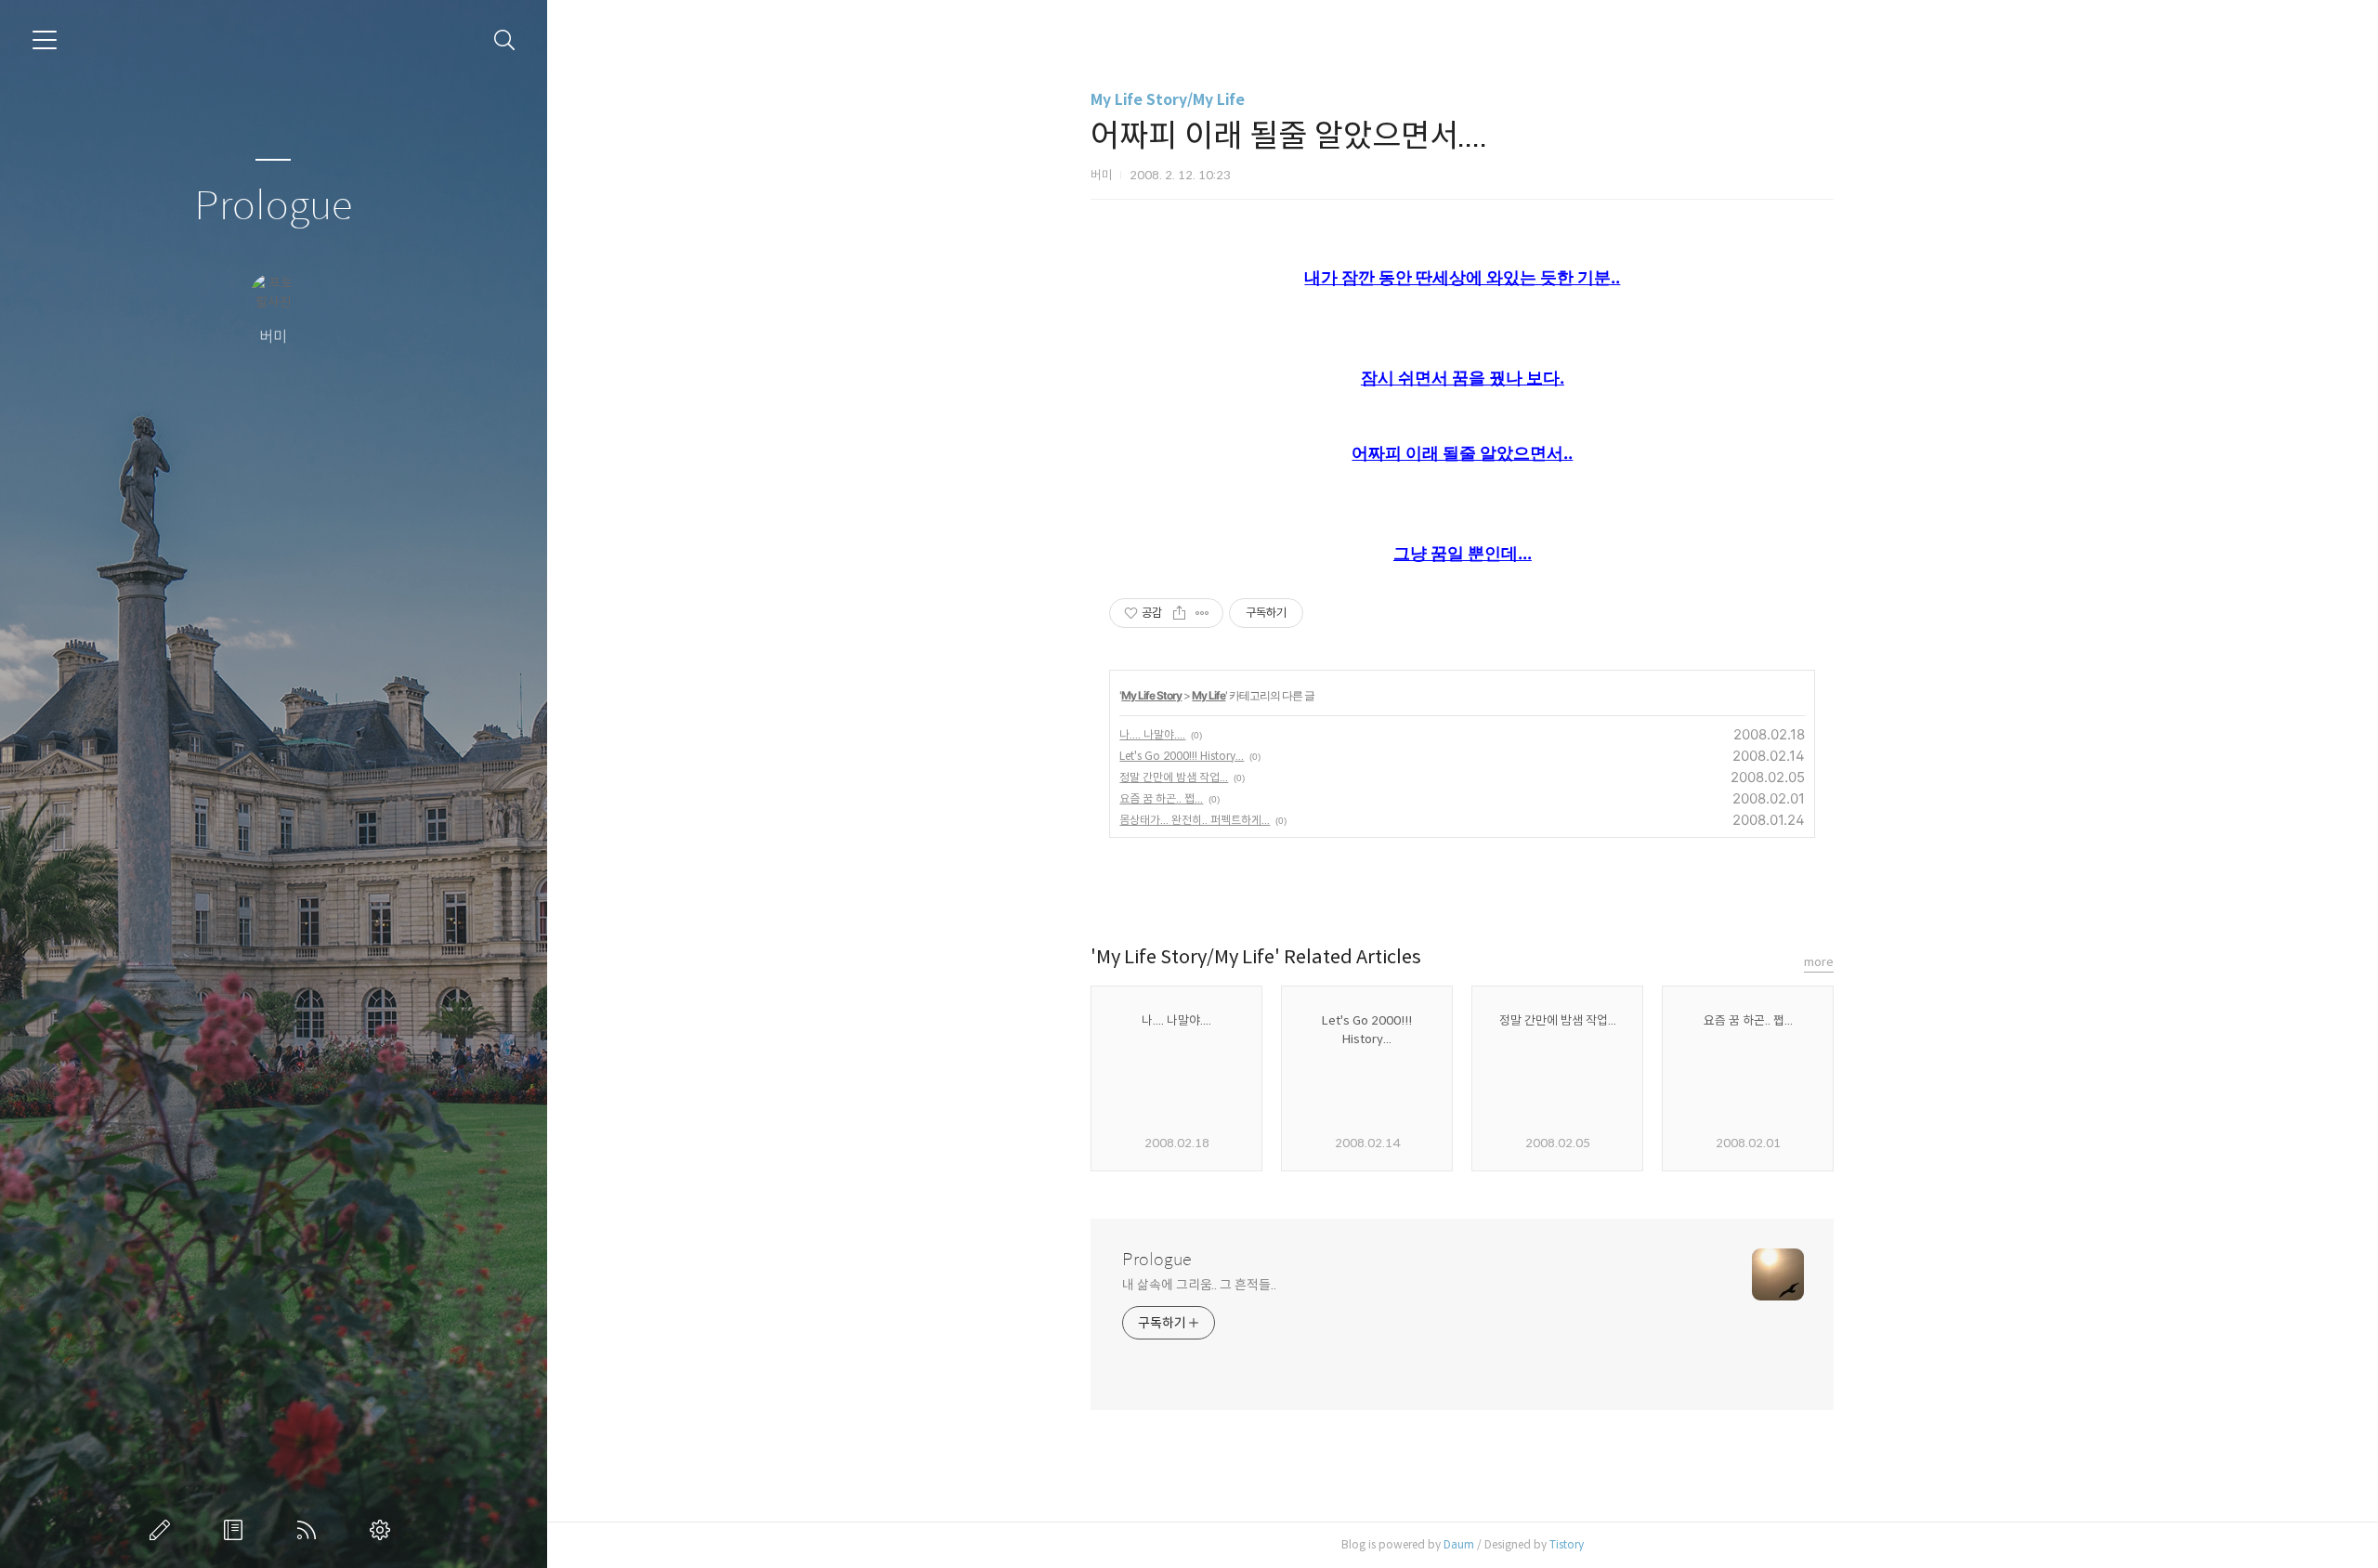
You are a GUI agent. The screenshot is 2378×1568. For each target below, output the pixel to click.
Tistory (1567, 1544)
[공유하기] (1179, 613)
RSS (310, 1530)
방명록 (237, 1530)
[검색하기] (505, 40)
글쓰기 (163, 1530)
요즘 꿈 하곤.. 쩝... (1161, 798)
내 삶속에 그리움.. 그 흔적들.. (1199, 1285)
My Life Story (1151, 695)
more (1819, 962)
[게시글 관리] (1202, 613)
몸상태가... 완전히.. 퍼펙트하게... (1195, 820)
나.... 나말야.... (1152, 734)
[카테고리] (45, 40)
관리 (384, 1530)
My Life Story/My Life (1168, 100)
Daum (1459, 1544)
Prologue (273, 207)
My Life (1209, 695)
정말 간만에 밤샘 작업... (1174, 777)
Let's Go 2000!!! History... (1182, 756)
